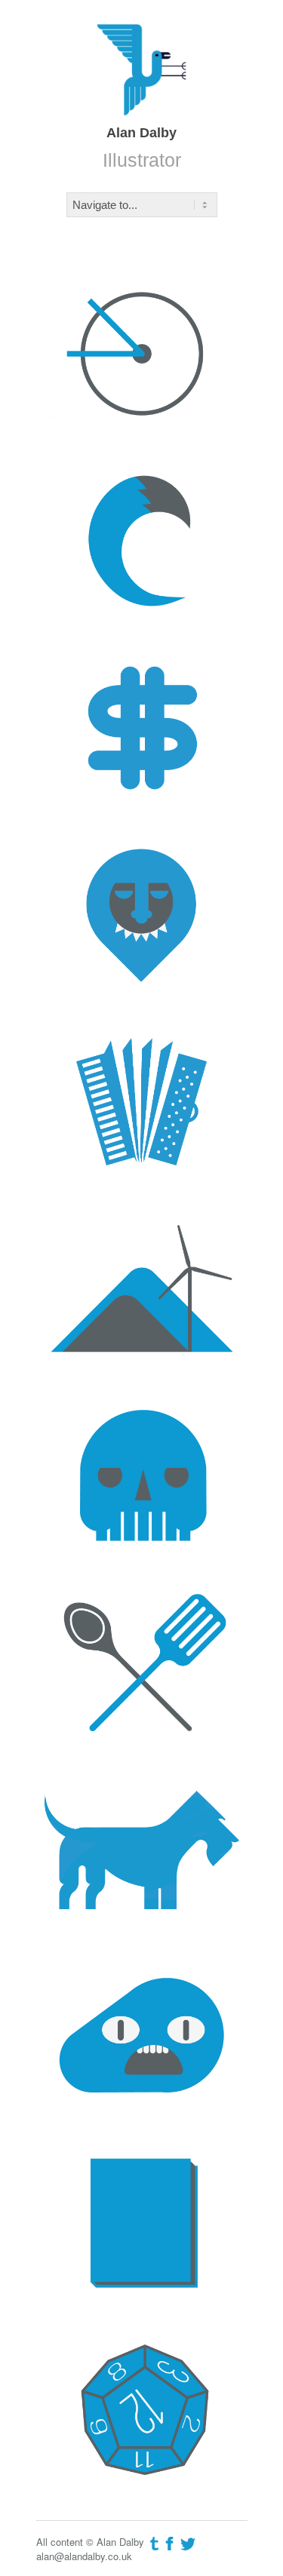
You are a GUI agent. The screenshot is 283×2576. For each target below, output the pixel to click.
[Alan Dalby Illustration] (141, 68)
